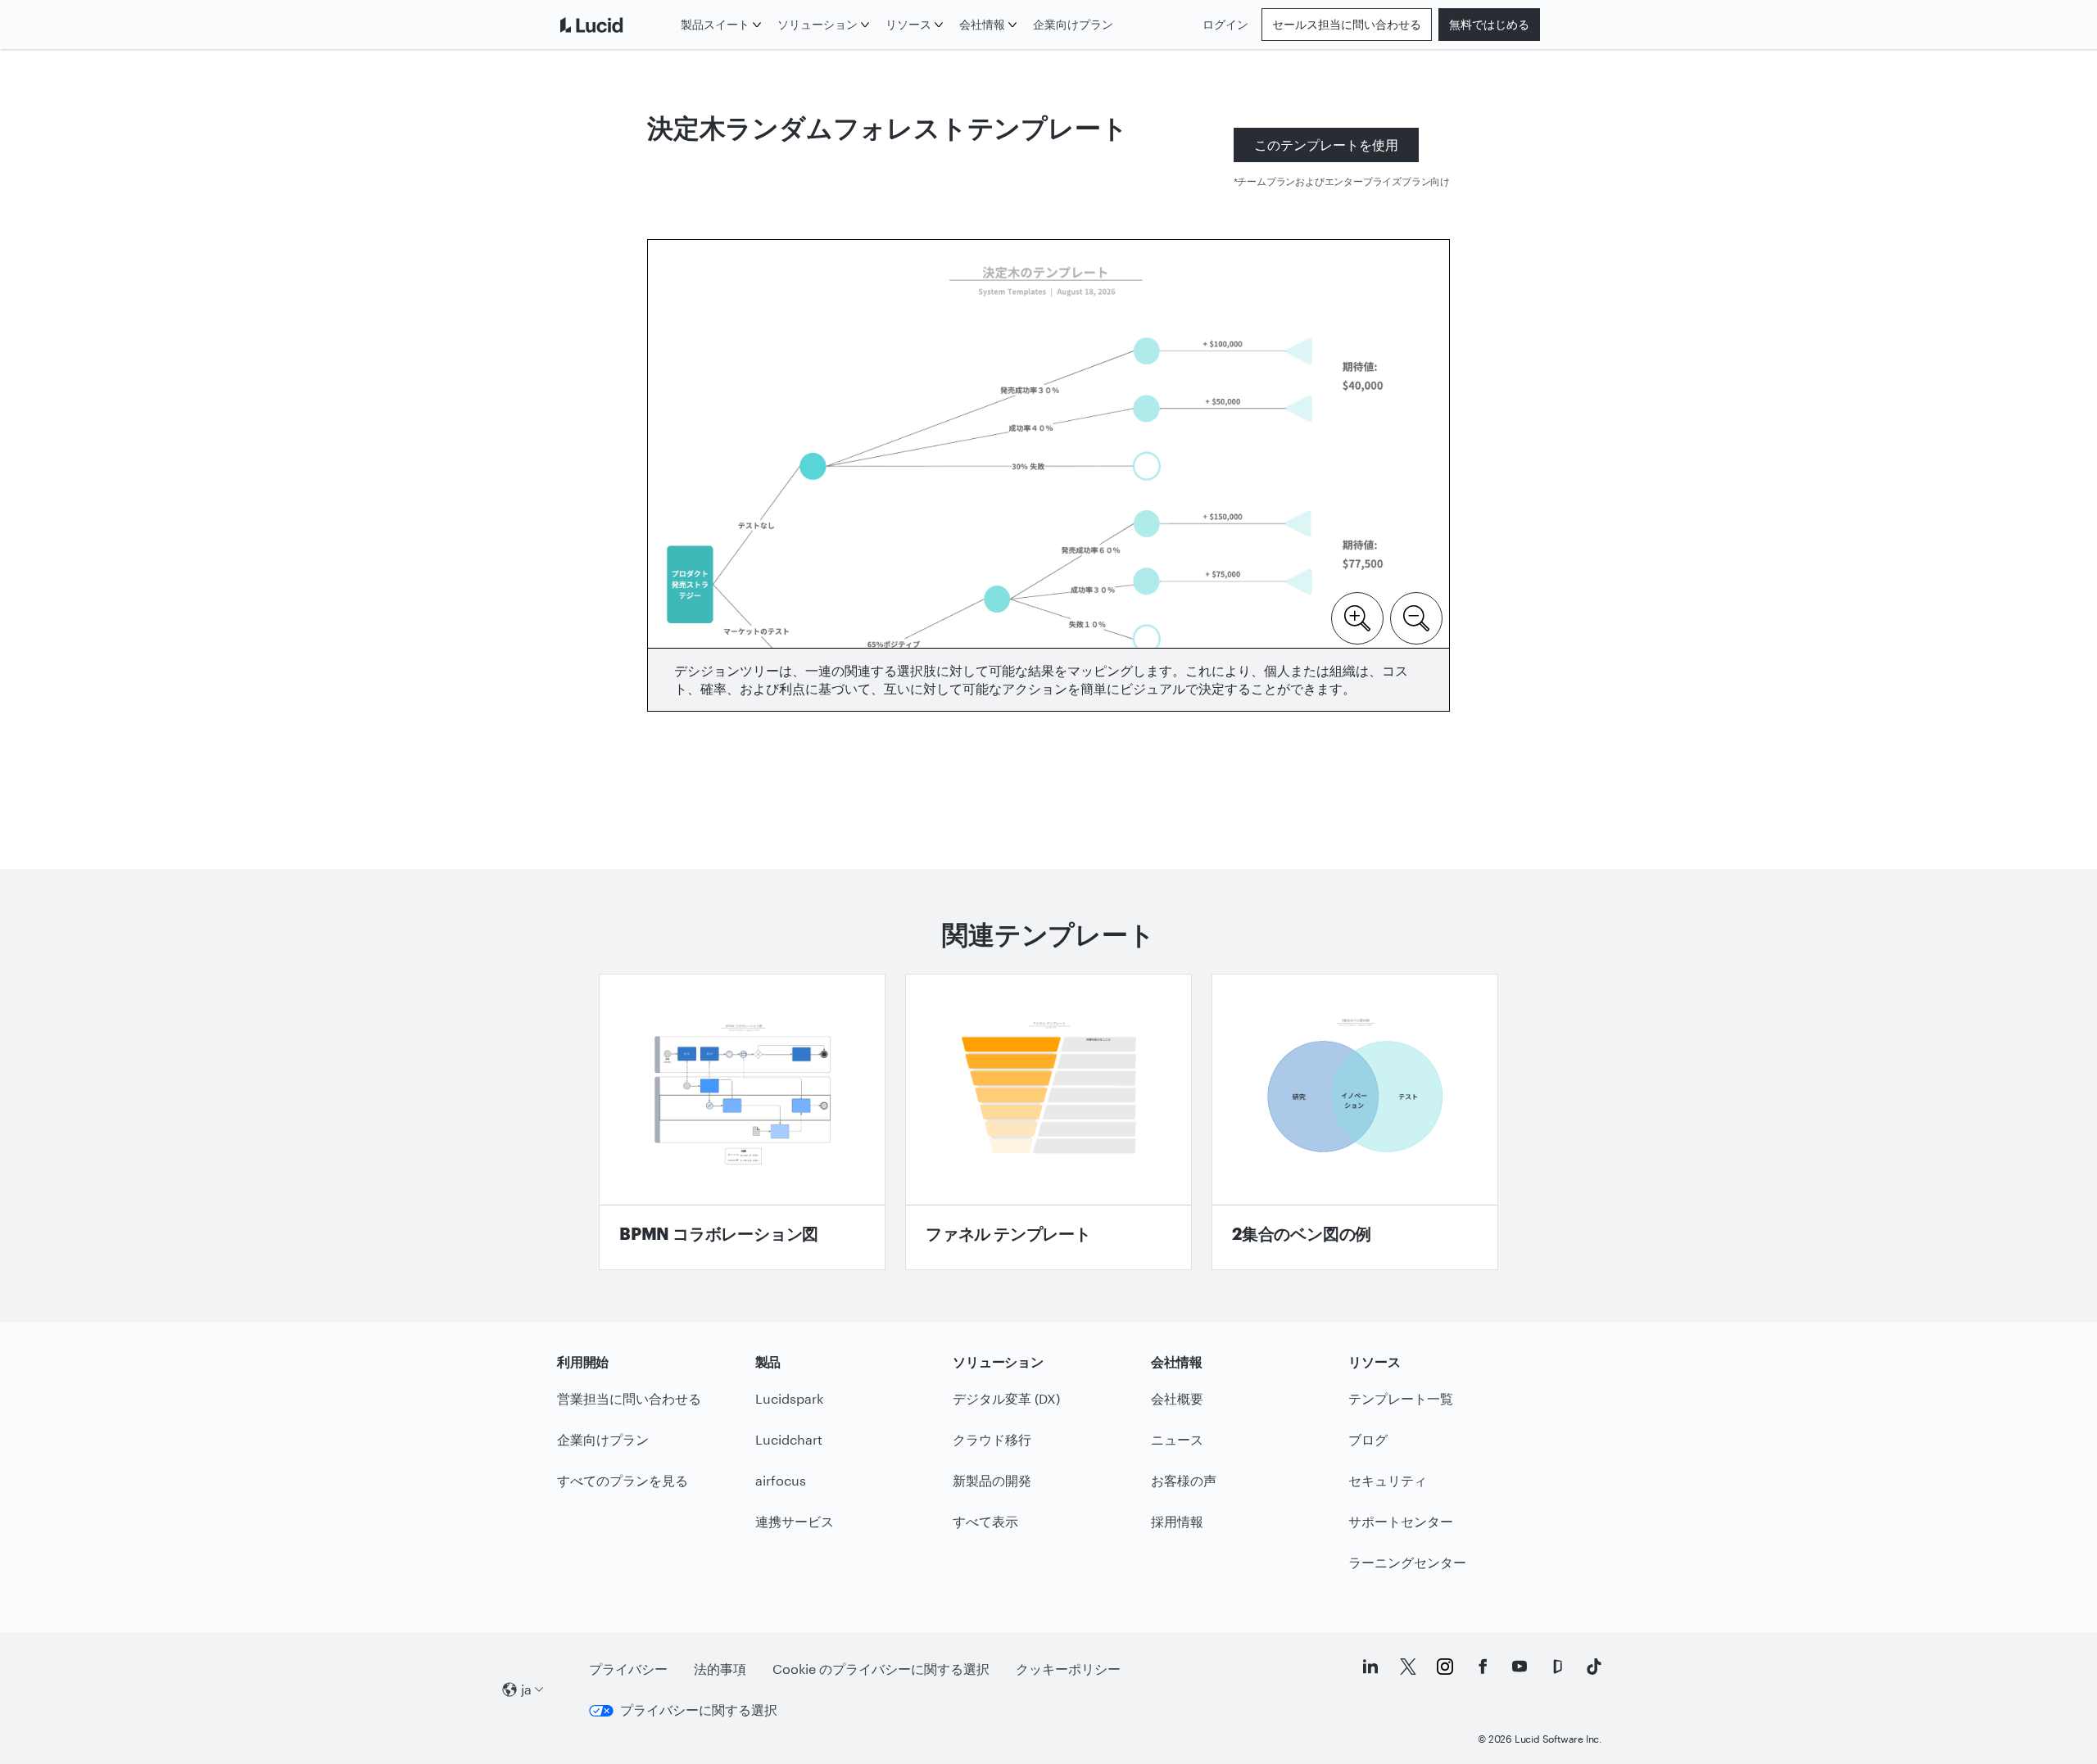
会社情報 (982, 24)
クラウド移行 (992, 1439)
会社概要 (1177, 1398)
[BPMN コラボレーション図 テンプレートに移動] (742, 1122)
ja (526, 1689)
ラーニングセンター (1407, 1562)
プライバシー (628, 1669)
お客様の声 (1184, 1480)
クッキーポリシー (1068, 1669)
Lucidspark (789, 1398)
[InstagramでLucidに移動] (1445, 1667)
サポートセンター (1401, 1521)
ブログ (1368, 1439)
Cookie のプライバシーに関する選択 (881, 1669)
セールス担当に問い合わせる (1347, 24)
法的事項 (720, 1669)
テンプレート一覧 (1401, 1398)
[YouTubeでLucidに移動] (1520, 1667)
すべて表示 (985, 1521)
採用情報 (1177, 1521)
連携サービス (795, 1521)
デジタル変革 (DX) (1006, 1398)
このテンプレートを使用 (1326, 145)
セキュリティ (1388, 1480)
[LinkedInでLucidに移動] (1370, 1667)
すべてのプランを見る (623, 1480)
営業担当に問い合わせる (629, 1398)
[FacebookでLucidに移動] (1483, 1667)
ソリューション (818, 24)
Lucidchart (789, 1439)
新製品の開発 (992, 1480)
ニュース (1177, 1439)
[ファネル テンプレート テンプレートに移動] (1048, 1122)
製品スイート (715, 24)
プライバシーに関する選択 (699, 1710)
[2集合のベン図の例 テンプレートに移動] (1355, 1122)
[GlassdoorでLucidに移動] (1557, 1667)
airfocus (781, 1480)
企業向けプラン (1073, 24)
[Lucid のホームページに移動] (616, 25)
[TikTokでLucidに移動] (1594, 1667)
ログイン (1225, 24)
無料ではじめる (1489, 24)
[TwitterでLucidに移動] (1408, 1667)
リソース (908, 24)
